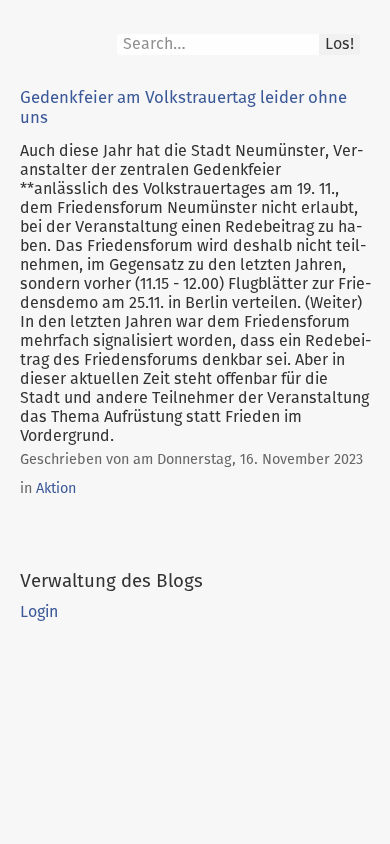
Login (39, 612)
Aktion (56, 489)
